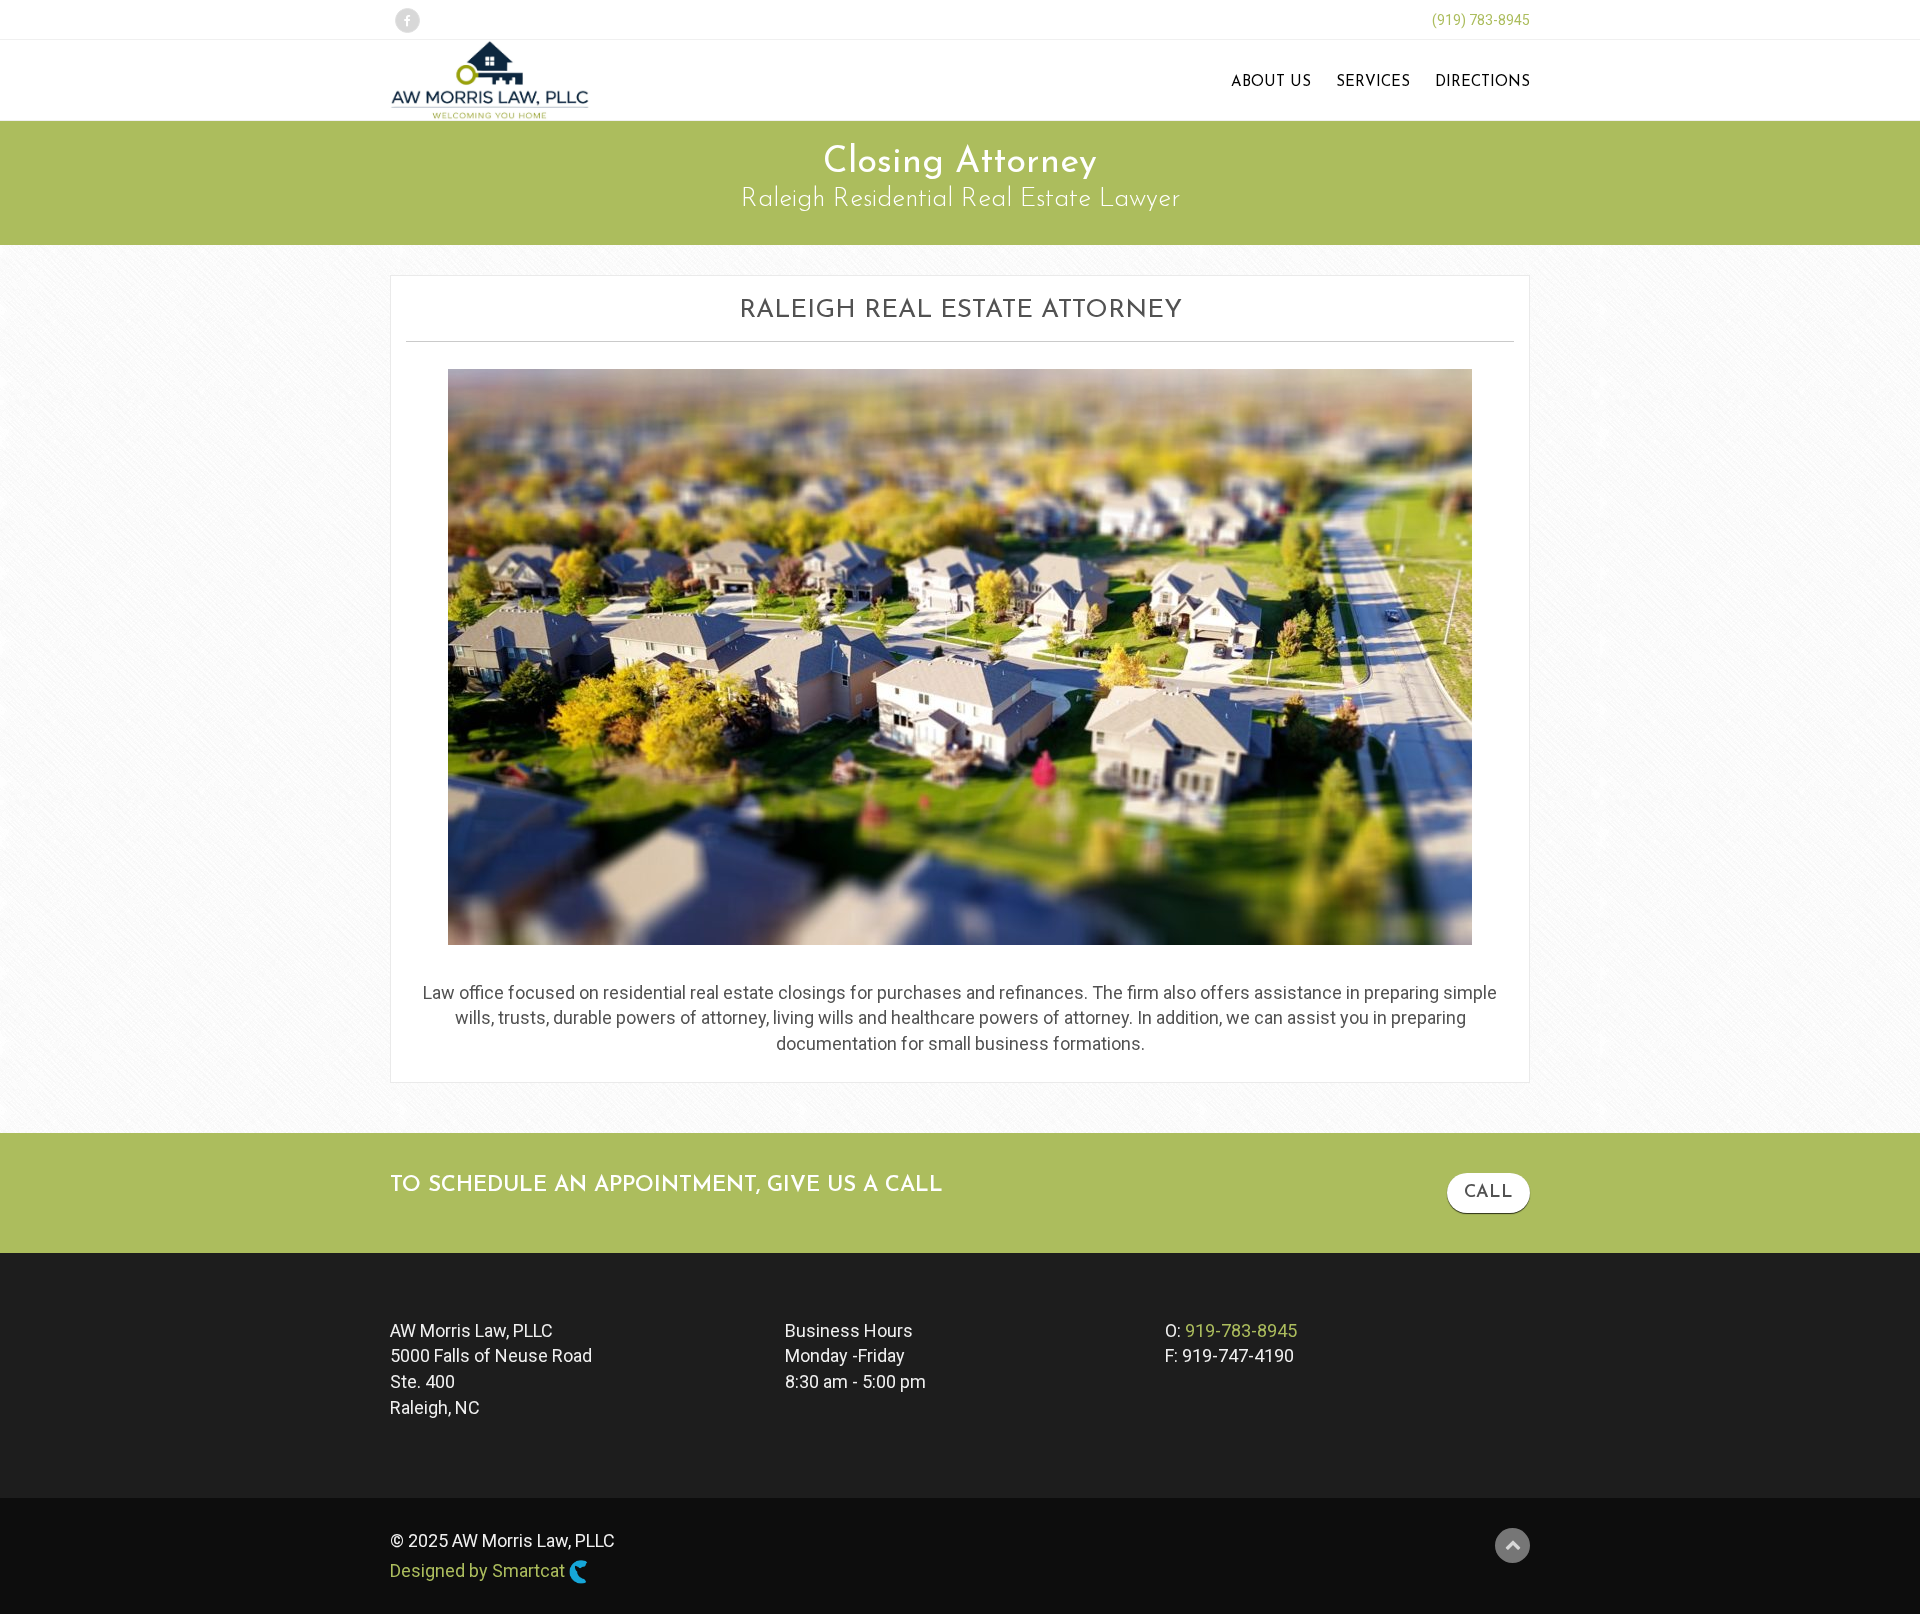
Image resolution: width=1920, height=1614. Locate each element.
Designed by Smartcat (479, 1570)
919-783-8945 (1241, 1330)
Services (1373, 82)
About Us (1271, 82)
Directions (1482, 82)
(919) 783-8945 (1481, 20)
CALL (1488, 1193)
